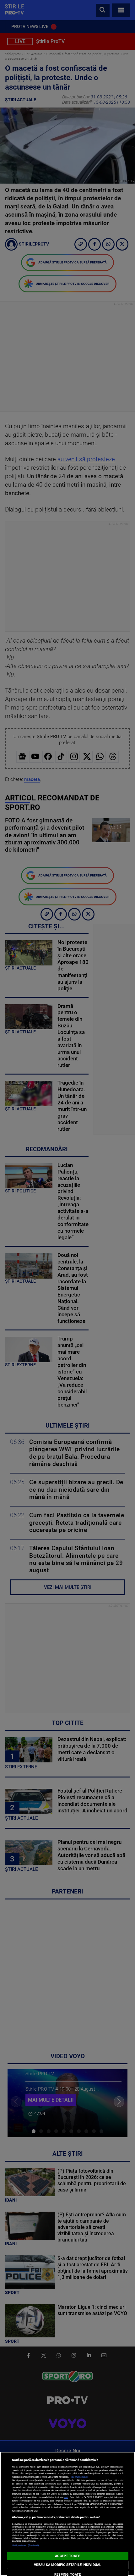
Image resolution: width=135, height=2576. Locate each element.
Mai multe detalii (79, 2477)
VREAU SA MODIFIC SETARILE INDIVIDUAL (67, 2565)
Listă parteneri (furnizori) (26, 2545)
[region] (67, 2514)
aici (66, 2497)
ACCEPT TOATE (67, 2556)
